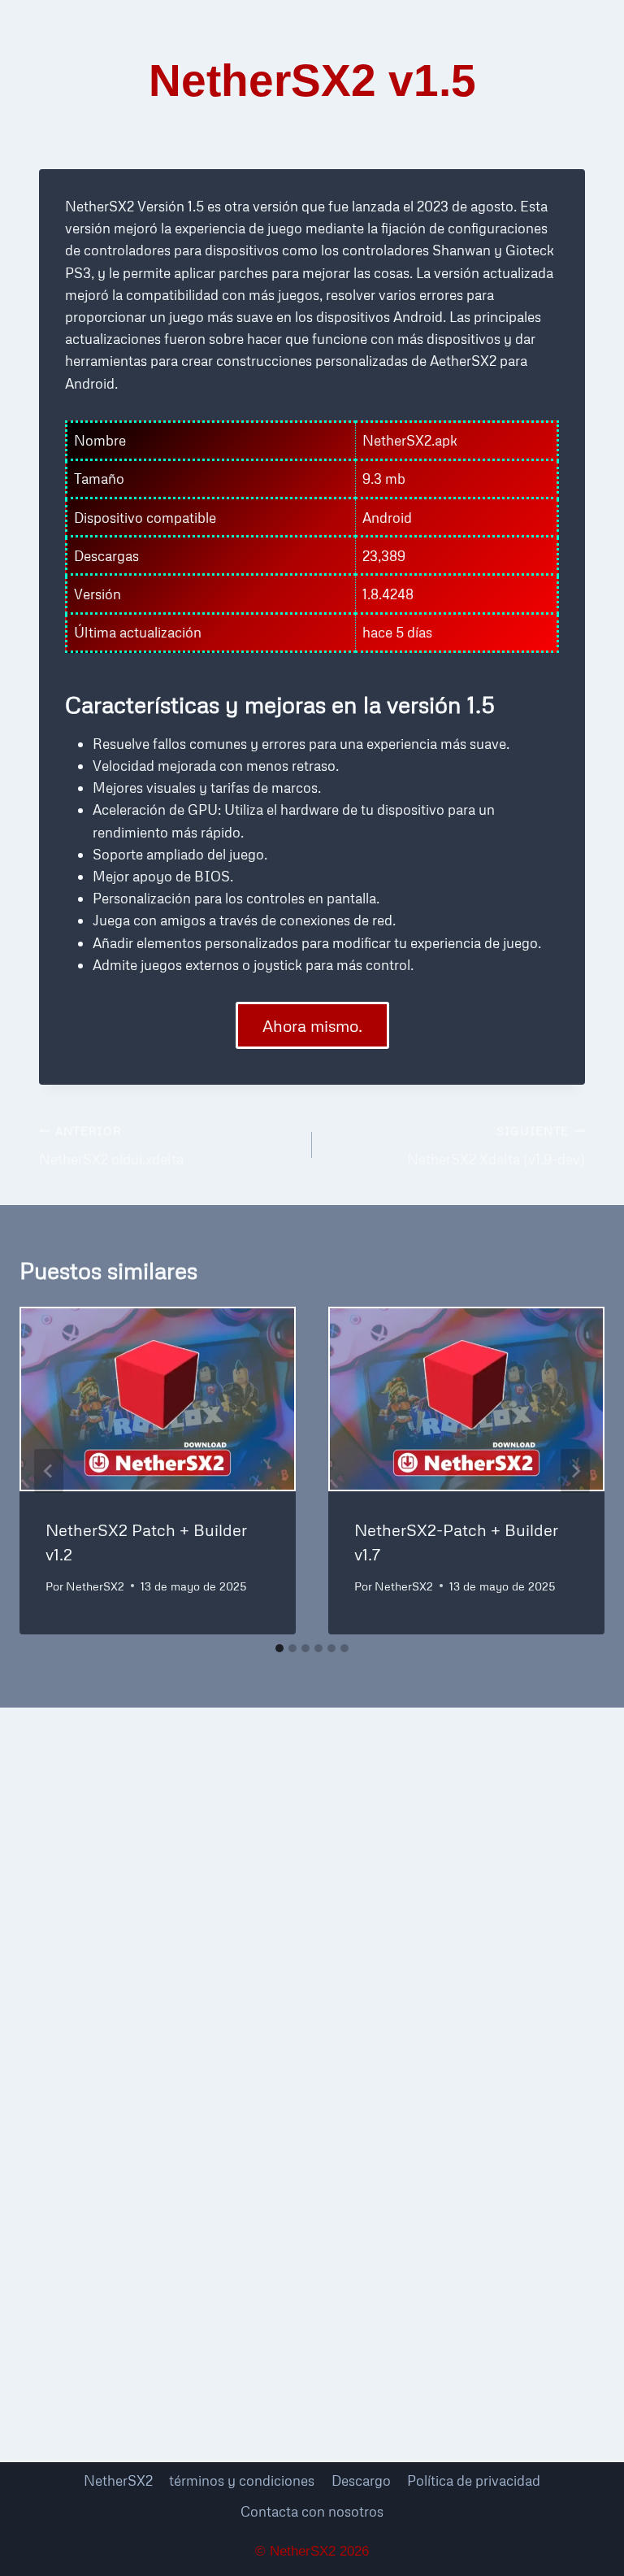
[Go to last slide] (49, 1471)
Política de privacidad (474, 2480)
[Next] (575, 1471)
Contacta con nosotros (312, 2511)
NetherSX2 (95, 1586)
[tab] (279, 1648)
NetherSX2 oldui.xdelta (111, 1146)
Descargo (361, 2480)
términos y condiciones (242, 2480)
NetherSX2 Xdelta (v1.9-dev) (496, 1146)
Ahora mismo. (312, 1025)
